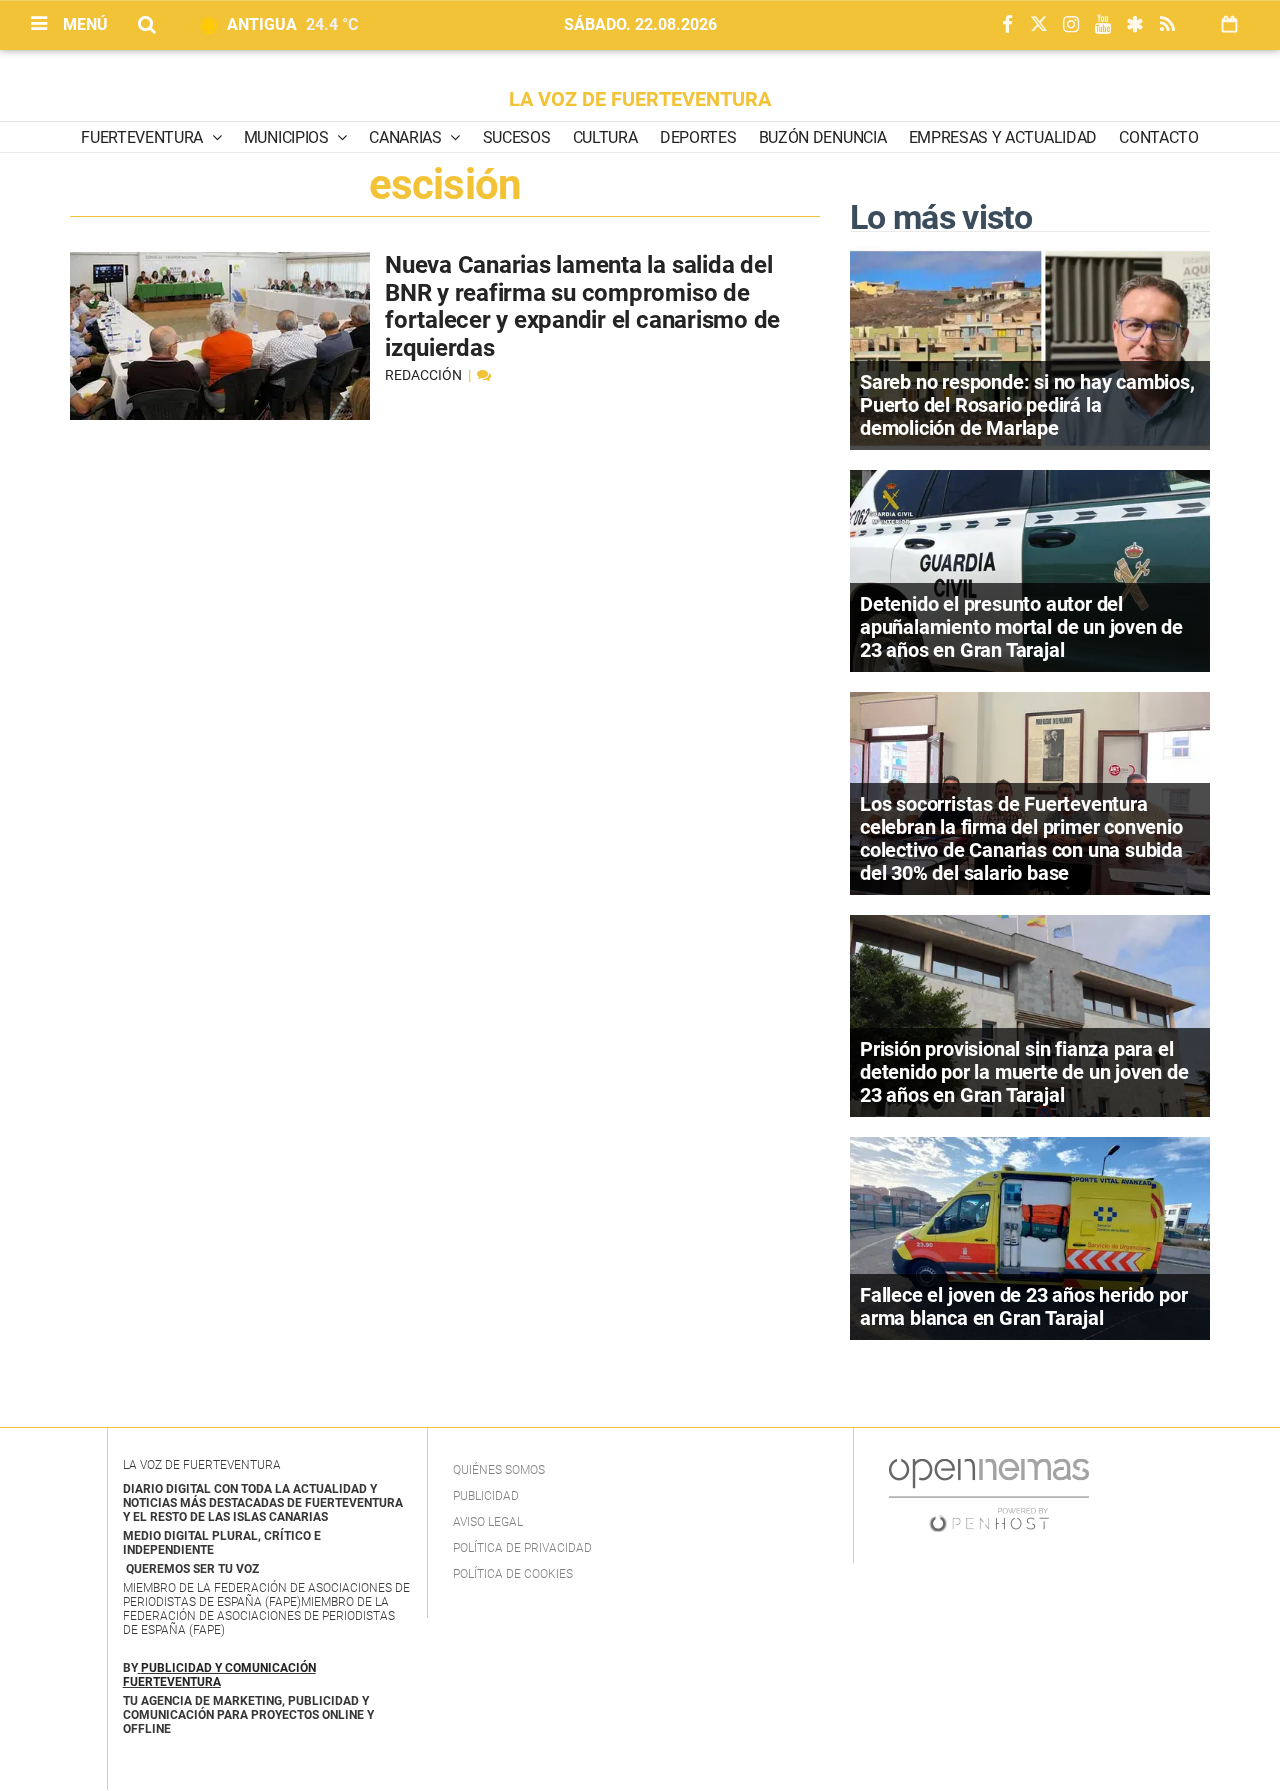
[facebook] (1007, 25)
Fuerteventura (144, 137)
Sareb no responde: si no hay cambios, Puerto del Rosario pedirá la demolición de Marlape (1027, 405)
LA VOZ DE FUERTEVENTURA (640, 99)
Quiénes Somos (499, 1470)
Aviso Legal (488, 1522)
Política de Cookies (513, 1574)
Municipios (288, 137)
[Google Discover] (1135, 25)
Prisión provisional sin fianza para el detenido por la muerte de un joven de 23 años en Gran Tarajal (1024, 1072)
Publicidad (486, 1496)
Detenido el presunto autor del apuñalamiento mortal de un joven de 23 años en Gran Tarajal (1021, 627)
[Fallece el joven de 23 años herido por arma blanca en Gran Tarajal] (1030, 1236)
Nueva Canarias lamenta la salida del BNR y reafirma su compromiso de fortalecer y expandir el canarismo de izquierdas (582, 306)
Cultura (605, 137)
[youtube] (1103, 25)
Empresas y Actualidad (1003, 137)
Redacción (425, 375)
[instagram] (1071, 25)
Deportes (698, 137)
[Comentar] (484, 375)
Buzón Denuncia (823, 137)
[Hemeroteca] (1229, 24)
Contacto (1158, 137)
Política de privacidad (522, 1548)
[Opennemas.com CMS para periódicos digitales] (989, 1494)
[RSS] (1167, 25)
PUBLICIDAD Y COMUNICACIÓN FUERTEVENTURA (219, 1675)
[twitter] (1039, 25)
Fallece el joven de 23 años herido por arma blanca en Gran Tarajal (1023, 1306)
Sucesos (517, 137)
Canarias (407, 137)
